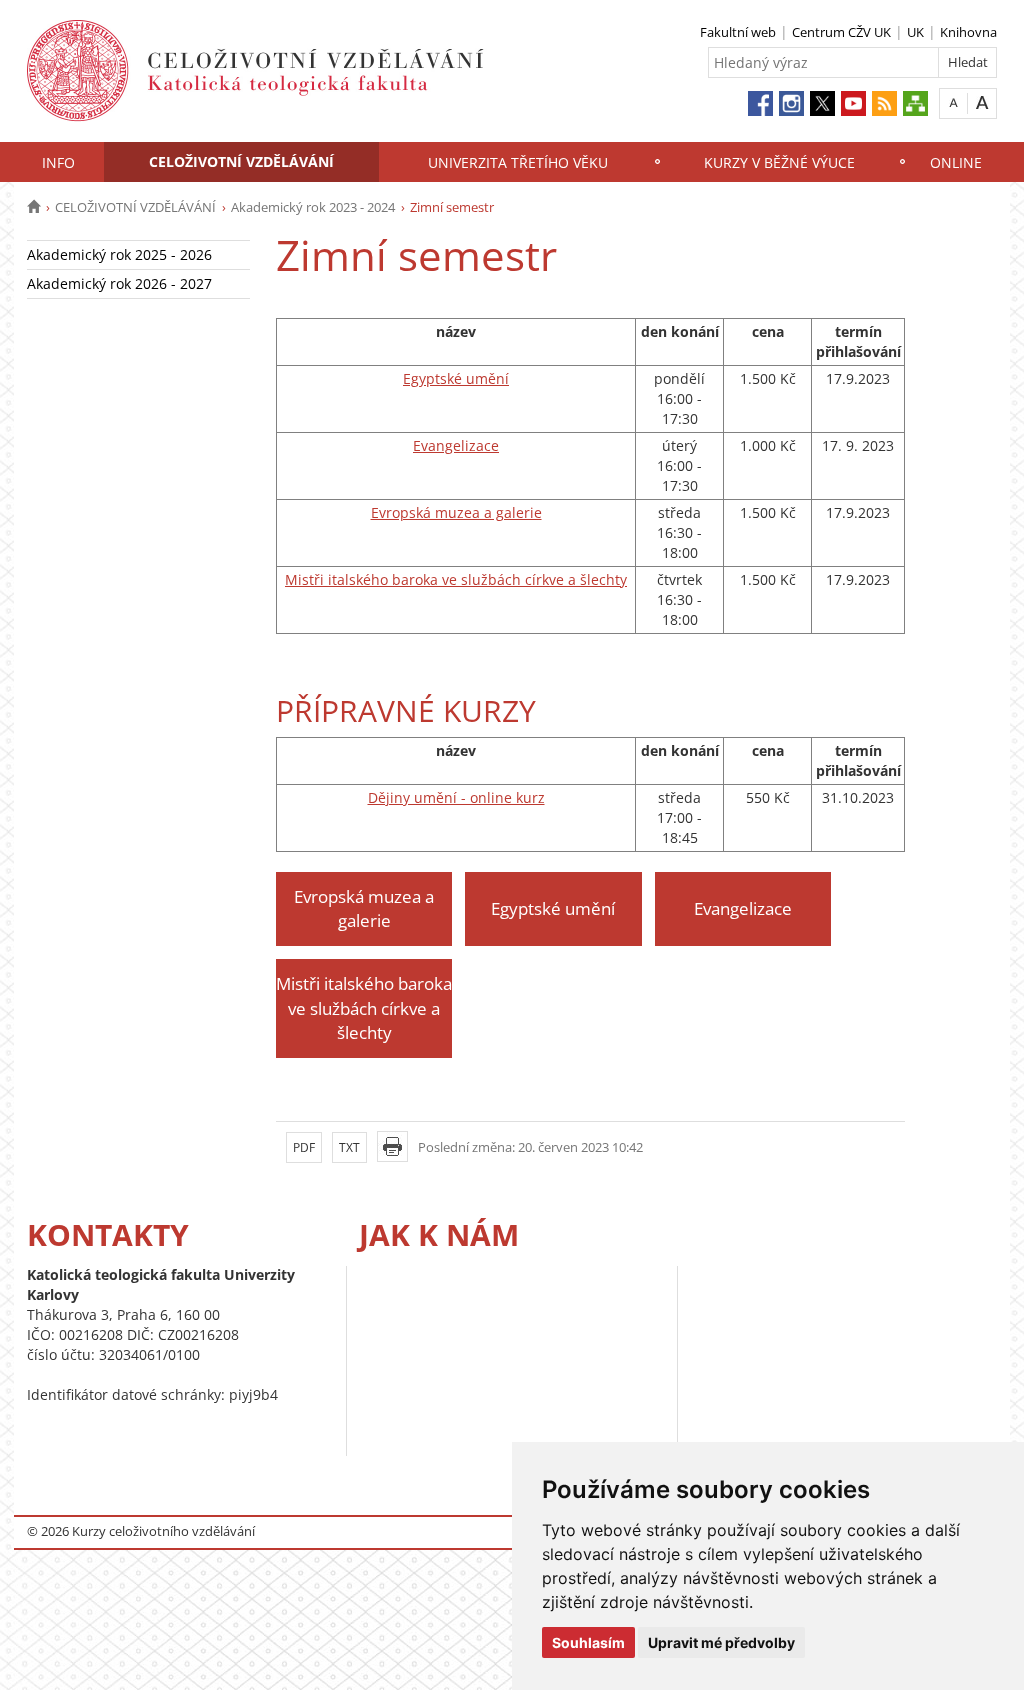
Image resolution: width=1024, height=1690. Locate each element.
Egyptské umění (456, 378)
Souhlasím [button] (588, 1642)
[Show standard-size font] (953, 102)
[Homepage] (33, 207)
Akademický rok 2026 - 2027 (119, 283)
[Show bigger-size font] (982, 102)
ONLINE (956, 162)
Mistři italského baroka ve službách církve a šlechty (456, 579)
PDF (304, 1147)
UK (915, 32)
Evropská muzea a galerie (456, 512)
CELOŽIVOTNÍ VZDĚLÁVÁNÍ (241, 161)
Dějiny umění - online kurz (456, 797)
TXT (349, 1147)
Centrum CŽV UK (841, 32)
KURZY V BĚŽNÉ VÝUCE (779, 162)
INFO (58, 162)
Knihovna (968, 32)
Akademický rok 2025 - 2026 (119, 254)
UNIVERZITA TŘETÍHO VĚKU (518, 162)
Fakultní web (738, 32)
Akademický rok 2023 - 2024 (313, 207)
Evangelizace (456, 445)
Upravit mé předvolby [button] (721, 1642)
